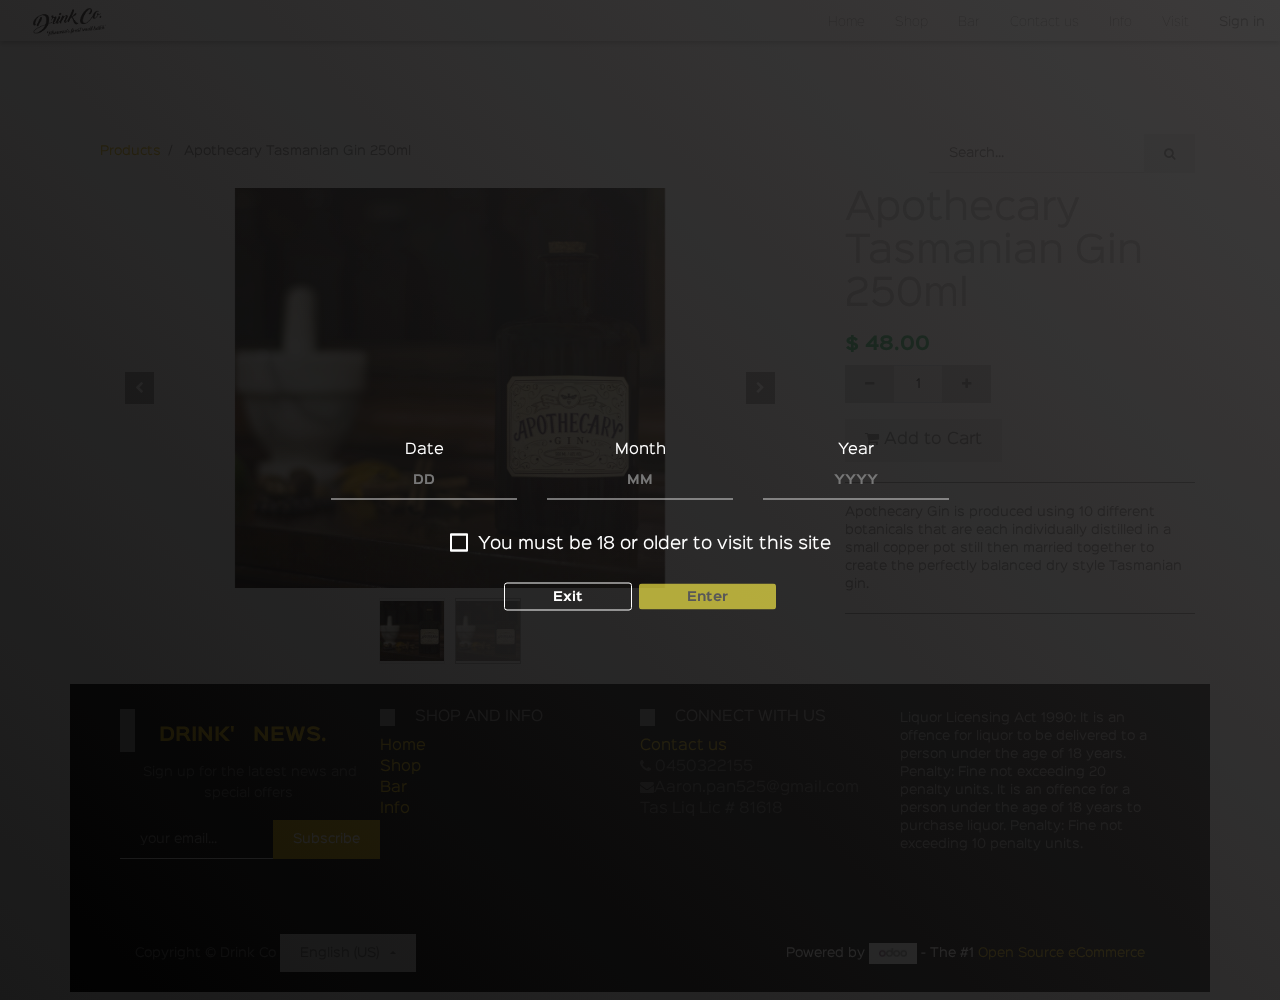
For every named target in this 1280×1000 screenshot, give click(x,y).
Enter (707, 597)
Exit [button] (568, 597)
